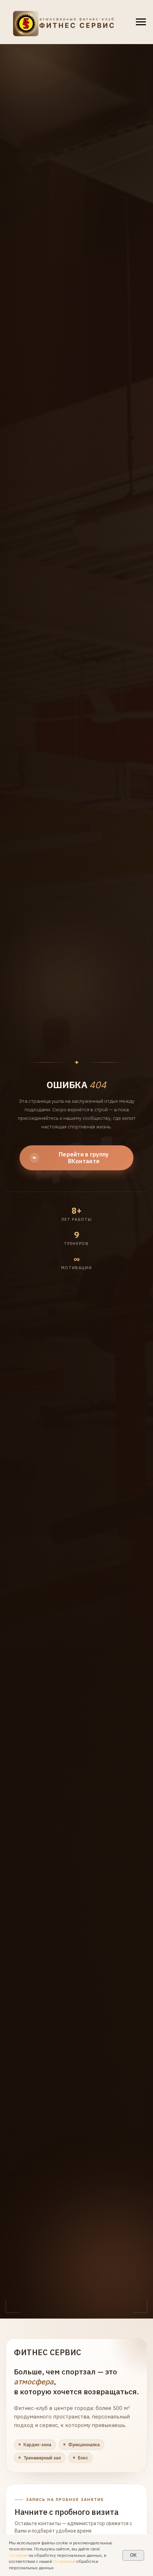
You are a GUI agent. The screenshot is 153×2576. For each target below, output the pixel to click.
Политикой (64, 2561)
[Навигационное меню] (141, 22)
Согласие (18, 2555)
